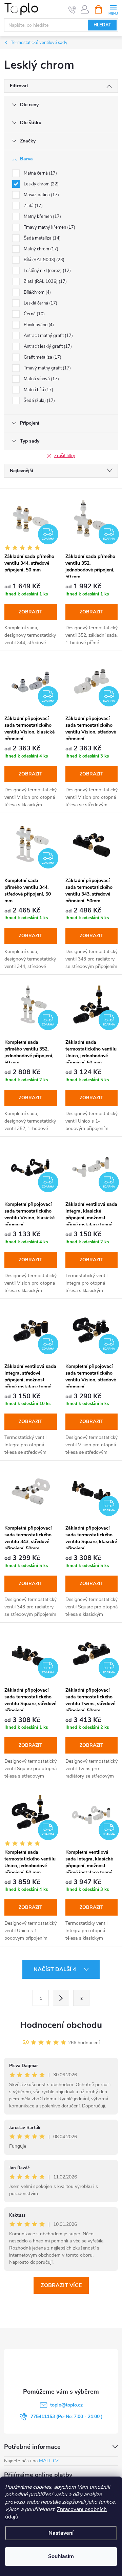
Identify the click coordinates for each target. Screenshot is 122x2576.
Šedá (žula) (39, 401)
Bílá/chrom (37, 292)
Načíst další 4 (56, 1969)
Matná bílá (38, 390)
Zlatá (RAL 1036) (45, 281)
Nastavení (61, 2533)
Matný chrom (40, 249)
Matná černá (40, 173)
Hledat (102, 25)
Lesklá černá (40, 303)
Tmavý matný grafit (47, 368)
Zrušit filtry (65, 456)
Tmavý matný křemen (49, 227)
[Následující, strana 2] (61, 1998)
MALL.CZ (49, 2461)
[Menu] (113, 9)
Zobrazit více (61, 2285)
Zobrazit (30, 612)
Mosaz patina (41, 195)
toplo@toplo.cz (66, 2405)
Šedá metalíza (42, 238)
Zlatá (33, 206)
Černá (34, 314)
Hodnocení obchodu (61, 2025)
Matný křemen (42, 217)
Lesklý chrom (40, 184)
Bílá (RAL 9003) (43, 260)
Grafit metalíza (42, 357)
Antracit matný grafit (48, 336)
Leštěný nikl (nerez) (47, 271)
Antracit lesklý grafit (47, 346)
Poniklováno (38, 325)
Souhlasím (61, 2556)
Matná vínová (41, 379)
